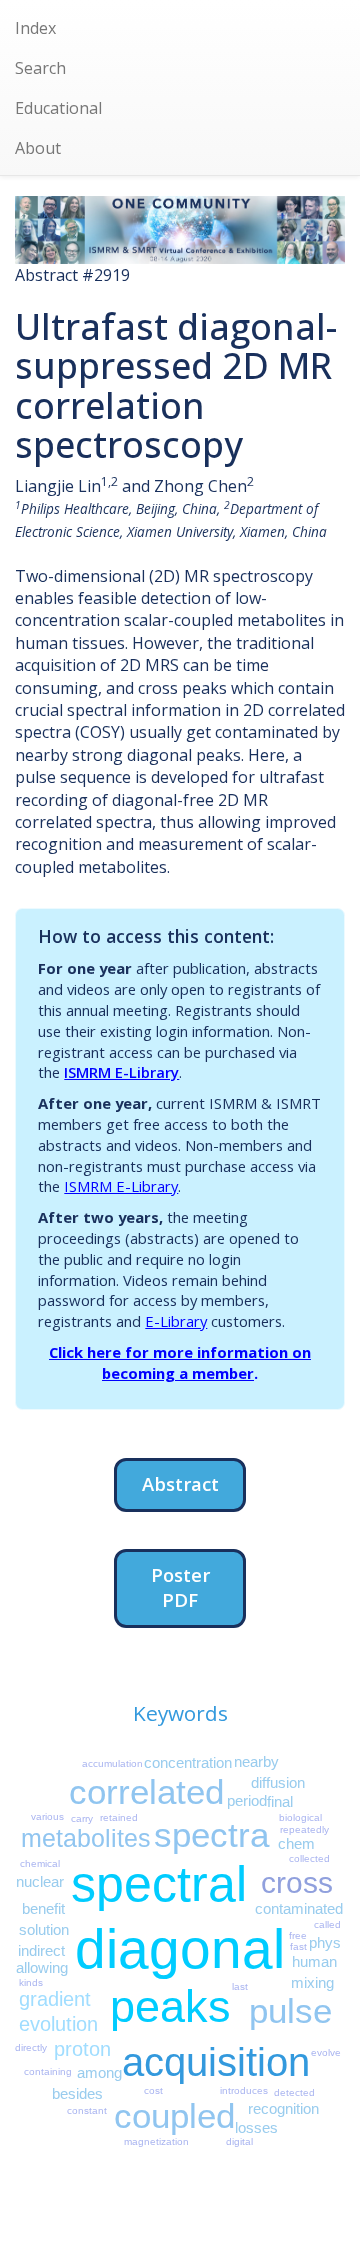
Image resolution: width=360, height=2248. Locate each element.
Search (40, 68)
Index (35, 28)
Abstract (180, 1483)
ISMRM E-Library (121, 1072)
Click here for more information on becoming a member (180, 1362)
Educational (58, 108)
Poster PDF (180, 1587)
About (38, 148)
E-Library (176, 1321)
